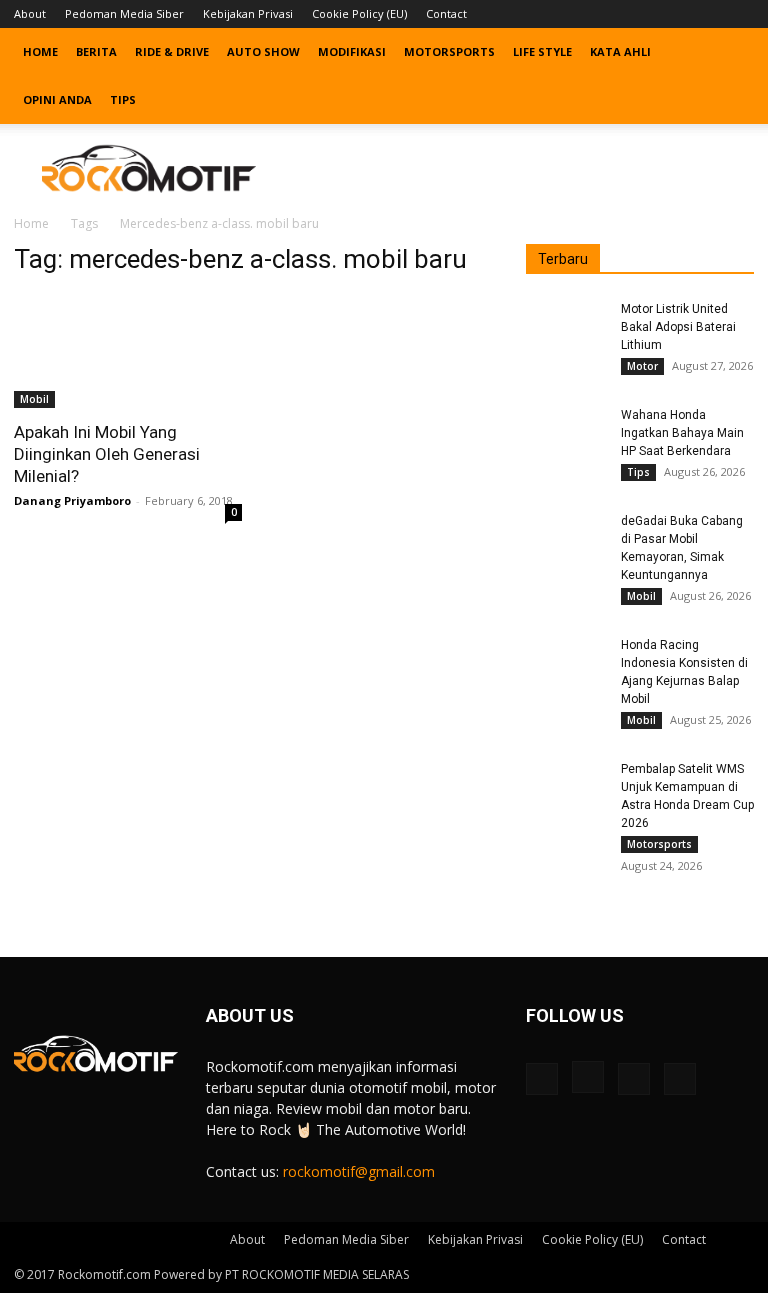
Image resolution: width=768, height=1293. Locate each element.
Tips (123, 99)
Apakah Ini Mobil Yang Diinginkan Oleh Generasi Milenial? (107, 454)
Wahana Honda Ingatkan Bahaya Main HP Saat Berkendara (682, 433)
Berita (96, 51)
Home (40, 51)
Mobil (34, 399)
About (30, 13)
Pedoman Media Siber (124, 13)
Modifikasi (352, 51)
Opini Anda (57, 99)
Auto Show (263, 51)
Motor (642, 366)
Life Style (542, 51)
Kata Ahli (620, 51)
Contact (446, 13)
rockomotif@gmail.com (359, 1171)
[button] (730, 52)
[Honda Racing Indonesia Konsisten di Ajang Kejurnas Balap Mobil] (566, 664)
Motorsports (449, 51)
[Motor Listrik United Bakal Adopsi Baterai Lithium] (566, 328)
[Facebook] (640, 14)
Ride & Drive (172, 51)
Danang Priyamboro (72, 500)
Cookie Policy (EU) (359, 13)
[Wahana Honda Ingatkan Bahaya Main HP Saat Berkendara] (566, 434)
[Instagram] (673, 14)
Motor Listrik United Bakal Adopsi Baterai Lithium (678, 327)
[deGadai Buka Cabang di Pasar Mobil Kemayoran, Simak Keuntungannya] (566, 540)
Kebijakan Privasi (248, 13)
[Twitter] (706, 14)
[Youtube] (739, 14)
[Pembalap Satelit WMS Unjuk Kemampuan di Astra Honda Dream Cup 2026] (566, 788)
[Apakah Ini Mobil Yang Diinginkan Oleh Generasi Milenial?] (128, 351)
